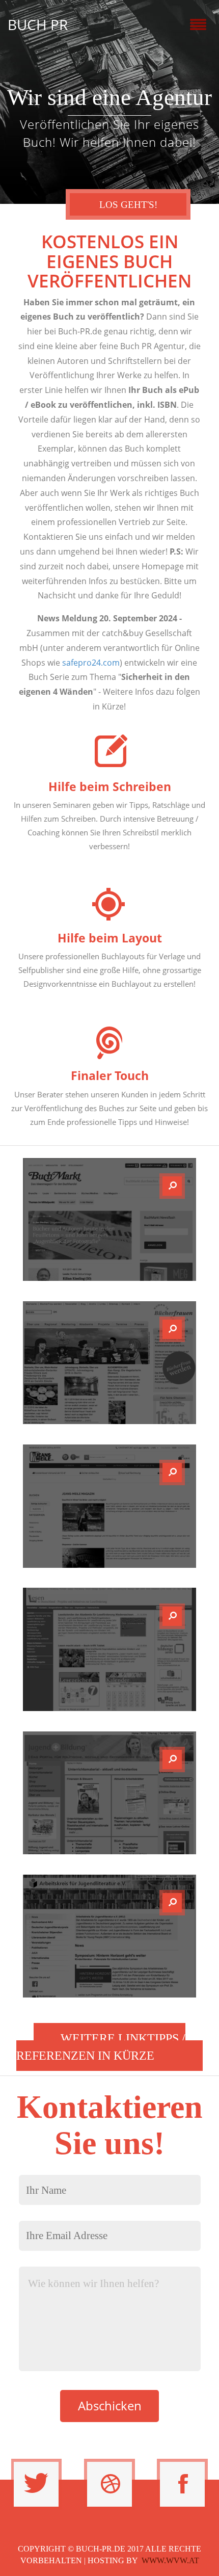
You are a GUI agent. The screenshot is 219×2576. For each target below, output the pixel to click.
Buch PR (38, 24)
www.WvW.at (170, 2560)
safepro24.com (91, 663)
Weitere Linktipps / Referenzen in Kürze (101, 2047)
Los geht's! (128, 205)
